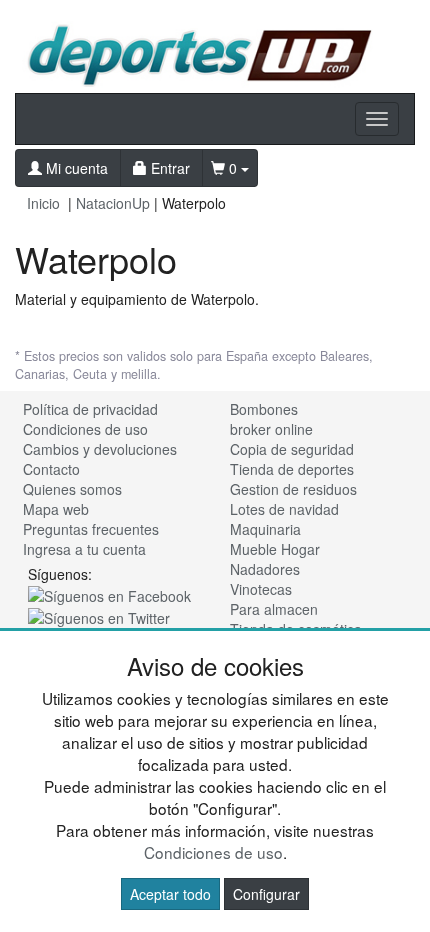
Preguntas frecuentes (91, 529)
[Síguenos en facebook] (109, 594)
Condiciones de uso (85, 429)
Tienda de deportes (292, 469)
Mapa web (56, 509)
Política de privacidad (90, 409)
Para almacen (274, 609)
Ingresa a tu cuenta (84, 549)
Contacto (51, 469)
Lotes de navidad (284, 509)
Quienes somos (72, 489)
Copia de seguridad (292, 449)
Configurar (266, 894)
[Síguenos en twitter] (99, 616)
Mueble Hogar (275, 549)
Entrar (168, 168)
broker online (271, 429)
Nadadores (265, 569)
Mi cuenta (75, 168)
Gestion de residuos (293, 489)
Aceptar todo (170, 894)
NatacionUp (113, 203)
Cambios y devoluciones (100, 449)
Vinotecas (261, 589)
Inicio (43, 203)
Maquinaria (265, 529)
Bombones (264, 409)
